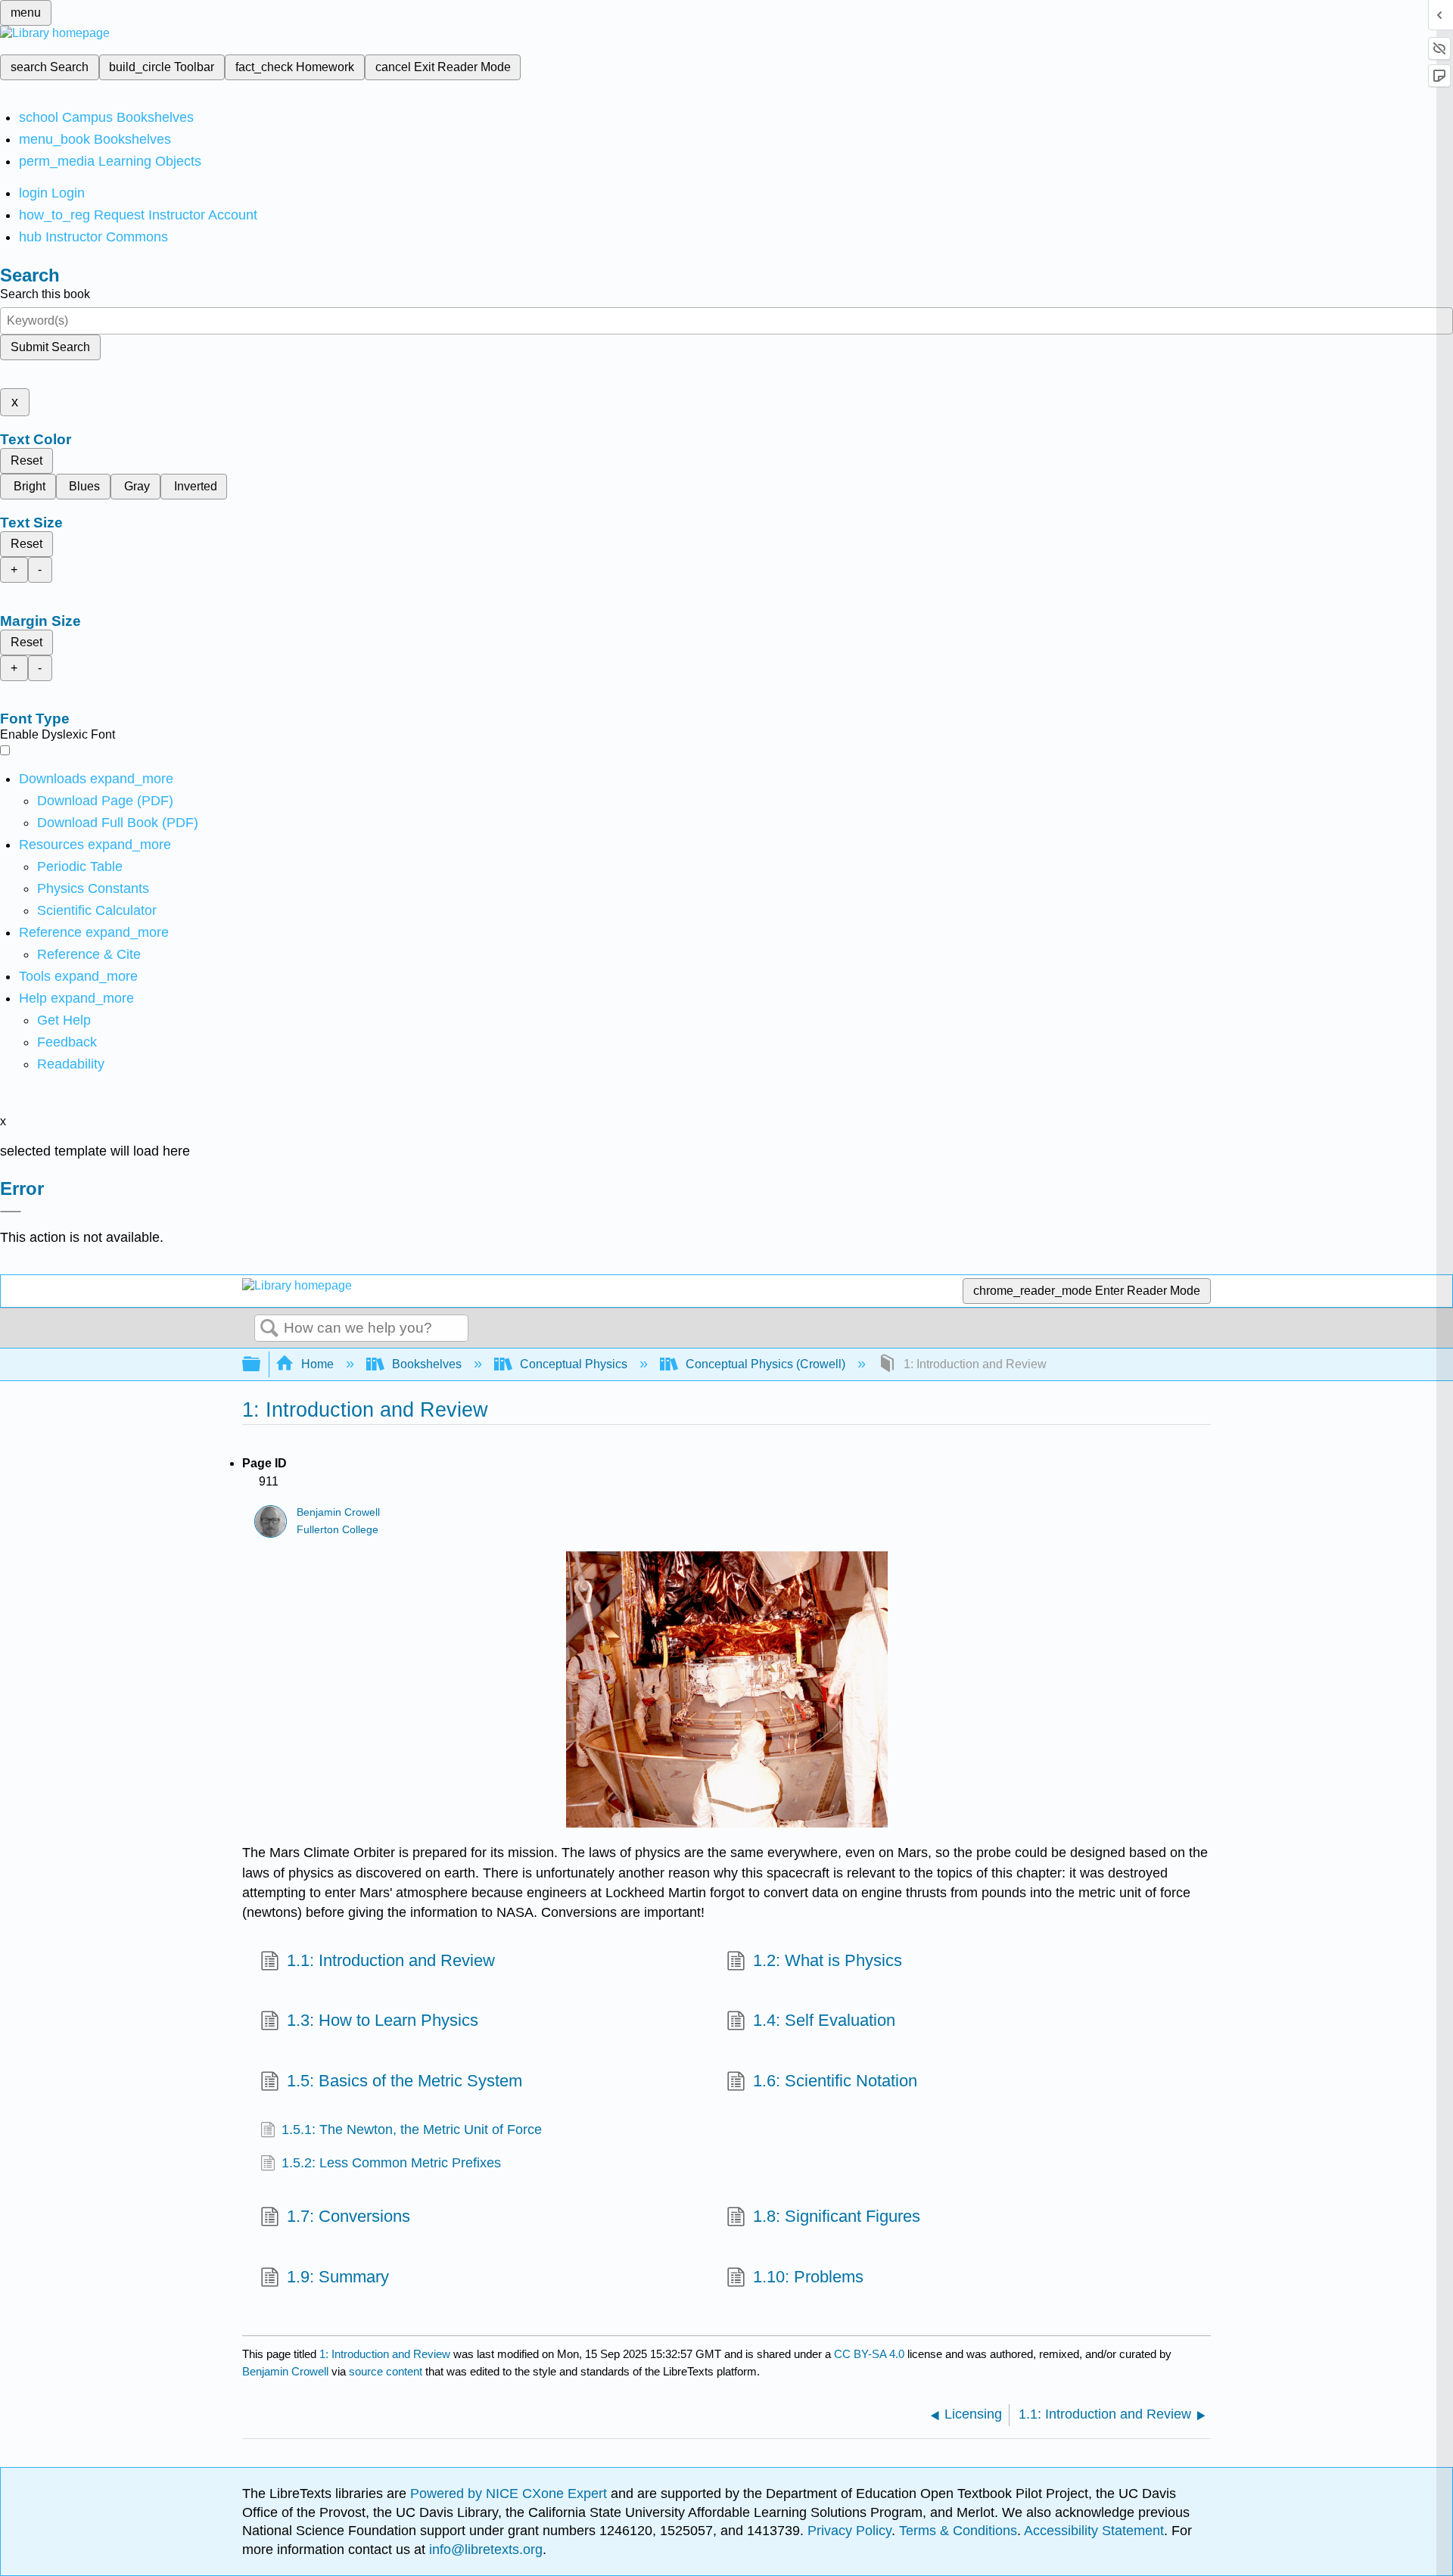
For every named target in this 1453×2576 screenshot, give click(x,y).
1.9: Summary (338, 2277)
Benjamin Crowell (338, 1512)
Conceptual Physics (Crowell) (765, 1364)
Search (269, 1329)
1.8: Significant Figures (837, 2216)
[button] (67, 1042)
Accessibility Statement (1094, 2531)
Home (317, 1364)
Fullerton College (338, 1530)
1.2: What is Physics (828, 1960)
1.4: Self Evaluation (824, 2020)
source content (386, 2371)
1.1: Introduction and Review (391, 1960)
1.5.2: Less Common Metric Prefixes (391, 2163)
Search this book (45, 294)
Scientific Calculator (97, 910)
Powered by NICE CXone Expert (510, 2494)
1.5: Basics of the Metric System (404, 2081)
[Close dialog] (11, 1212)
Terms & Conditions (958, 2531)
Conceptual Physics (574, 1364)
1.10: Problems (808, 2277)
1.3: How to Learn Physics (383, 2020)
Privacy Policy (849, 2531)
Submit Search (50, 347)
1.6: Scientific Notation (835, 2081)
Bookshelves (427, 1364)
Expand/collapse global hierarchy (261, 1365)
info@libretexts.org (484, 2550)
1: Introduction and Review (385, 2354)
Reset (26, 460)
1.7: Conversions (348, 2216)
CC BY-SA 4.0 (869, 2354)
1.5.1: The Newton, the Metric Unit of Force (412, 2130)
